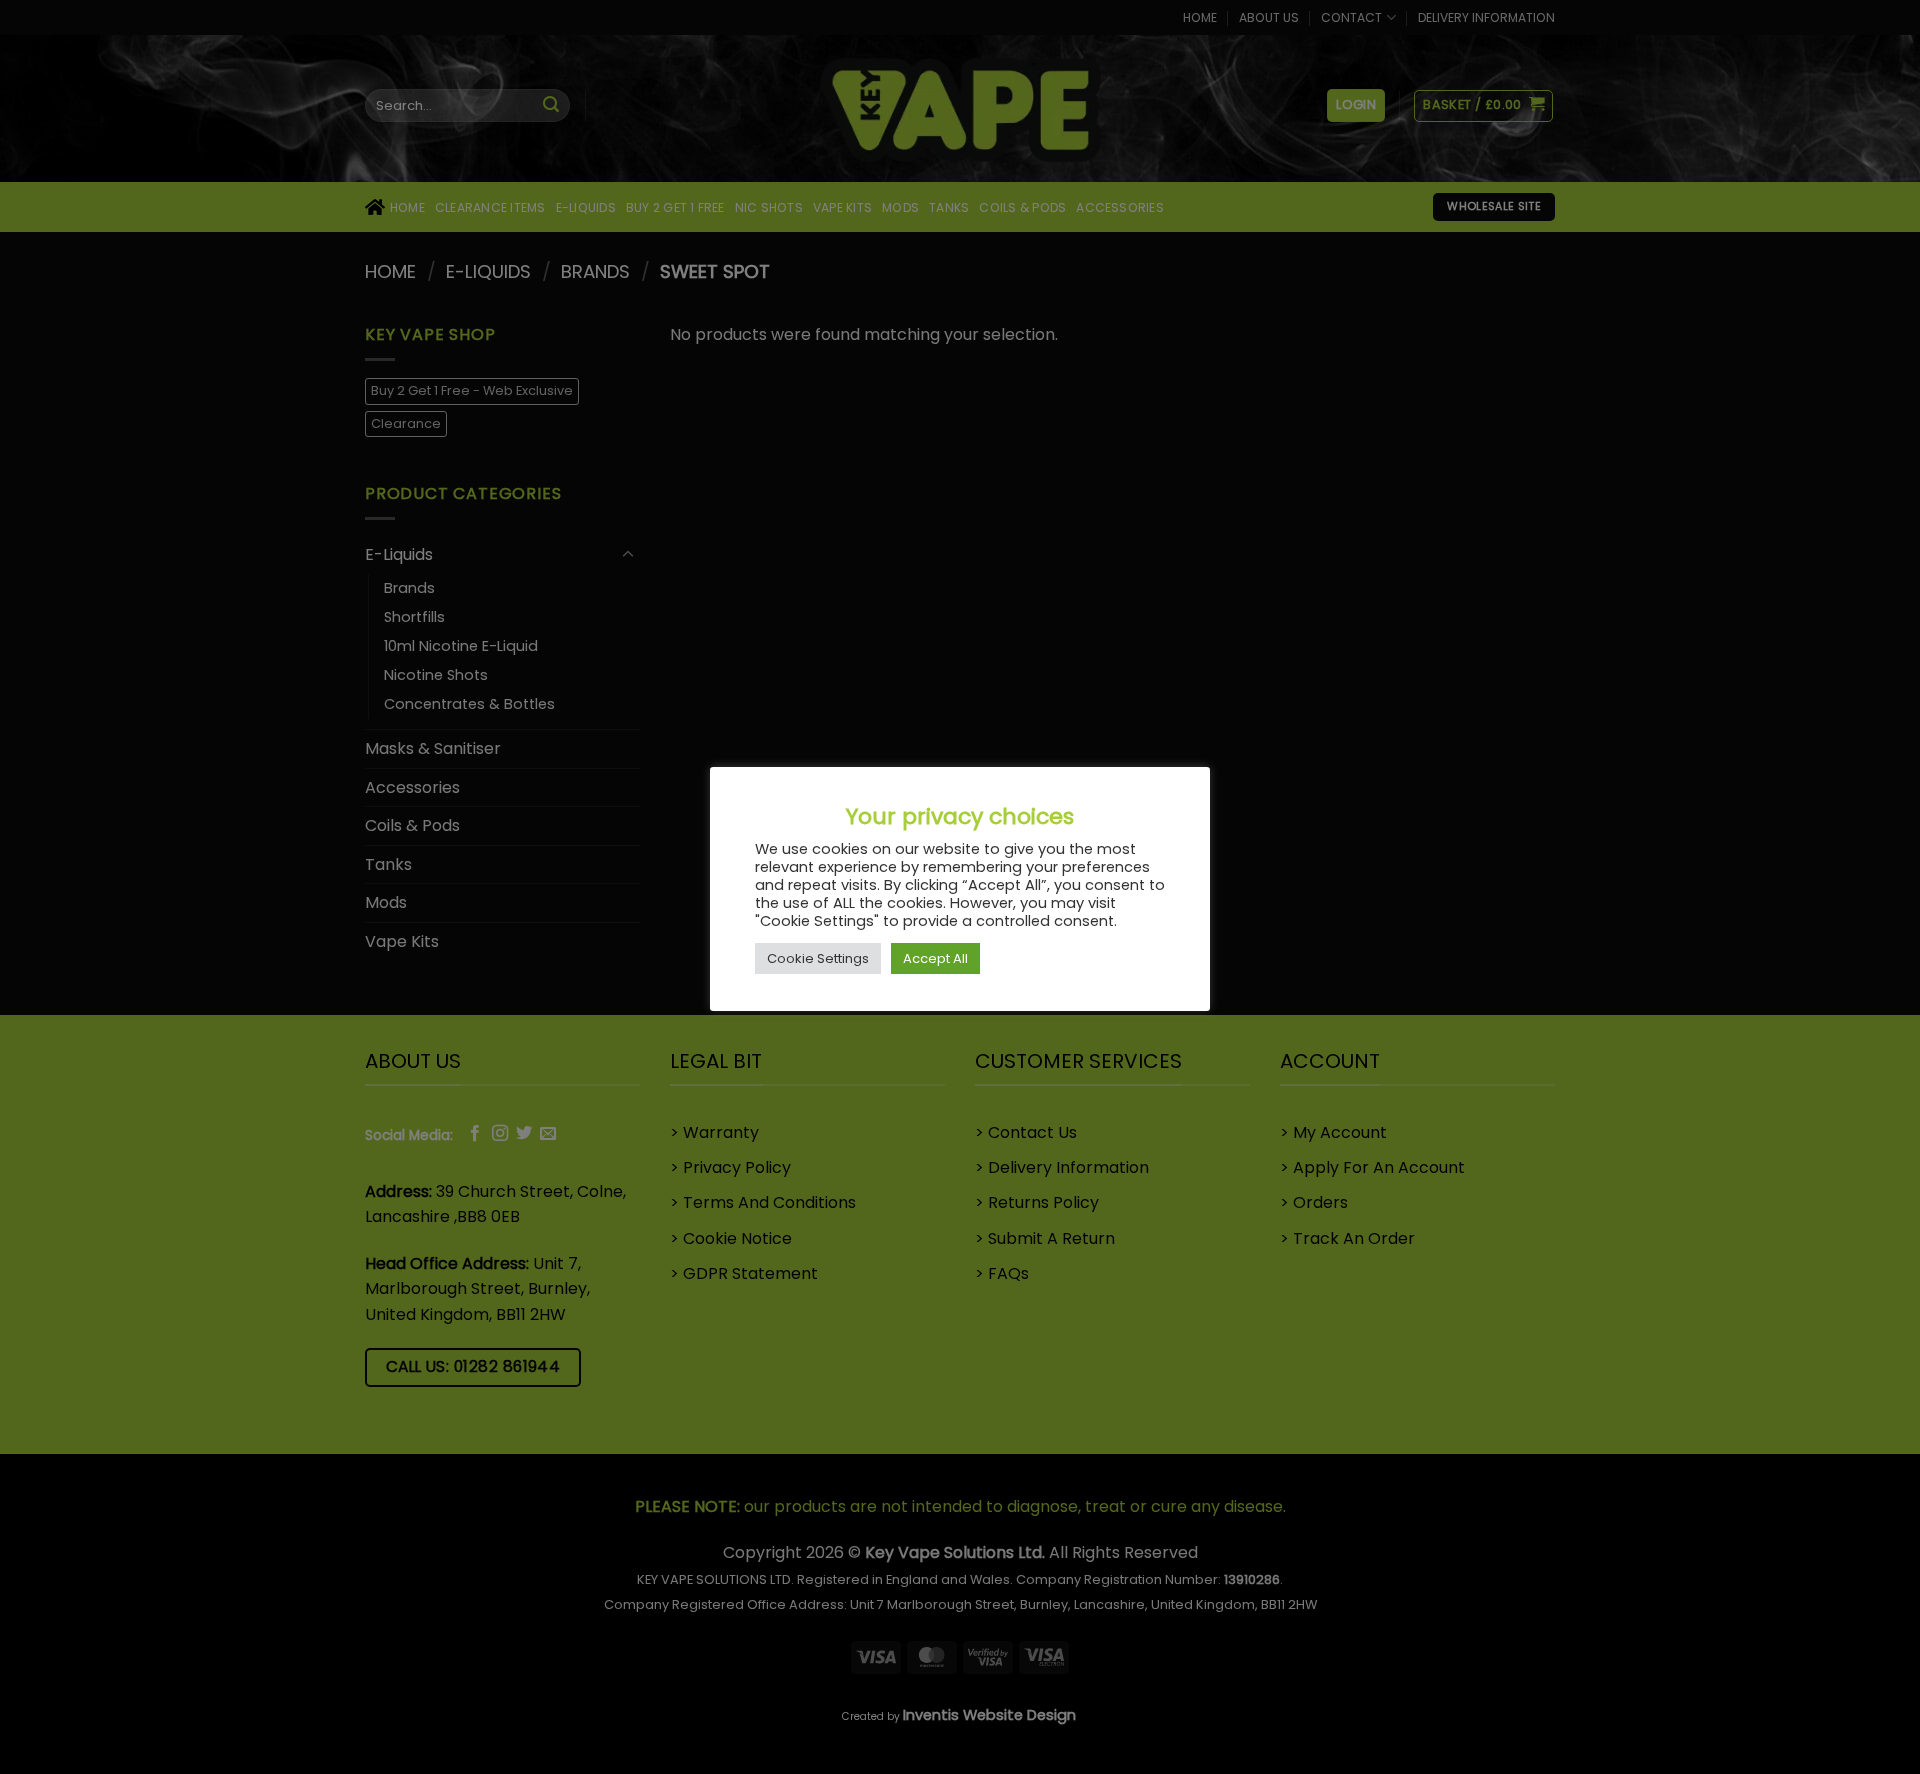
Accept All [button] (935, 958)
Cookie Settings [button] (818, 958)
